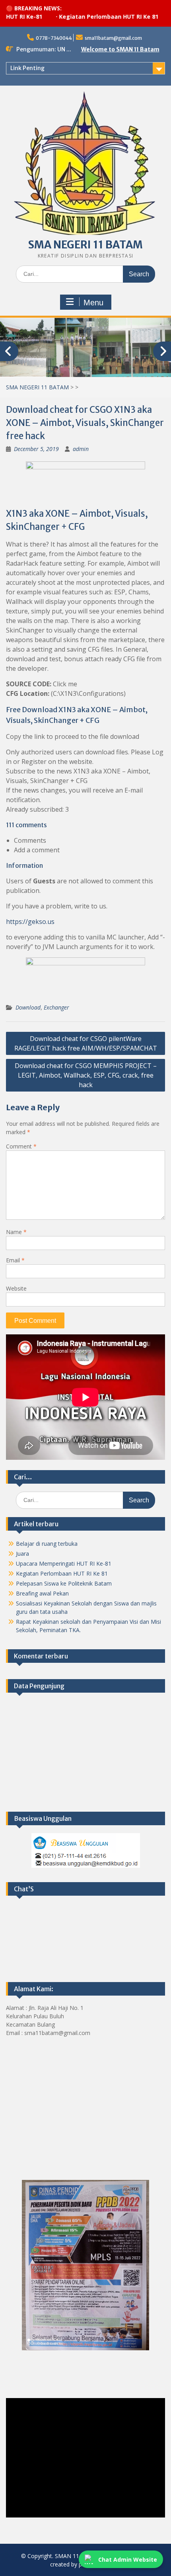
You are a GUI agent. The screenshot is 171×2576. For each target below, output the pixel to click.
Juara (22, 1554)
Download (28, 1007)
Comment (21, 1146)
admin (81, 449)
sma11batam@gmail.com (113, 38)
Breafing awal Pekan (42, 1593)
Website (16, 1288)
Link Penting (27, 68)
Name (16, 1232)
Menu (93, 303)
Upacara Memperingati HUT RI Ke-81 (64, 1563)
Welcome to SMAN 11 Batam (120, 49)
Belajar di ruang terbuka (47, 1544)
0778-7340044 (54, 38)
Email (15, 1260)
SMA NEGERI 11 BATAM (85, 245)
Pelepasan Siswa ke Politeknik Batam (64, 1583)
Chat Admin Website (128, 2559)
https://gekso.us (30, 922)
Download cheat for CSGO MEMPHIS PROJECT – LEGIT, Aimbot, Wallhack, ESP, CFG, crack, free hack (86, 1075)
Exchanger (56, 1007)
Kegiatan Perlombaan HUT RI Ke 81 (89, 17)
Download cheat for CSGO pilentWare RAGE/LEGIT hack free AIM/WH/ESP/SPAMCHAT (86, 1043)
